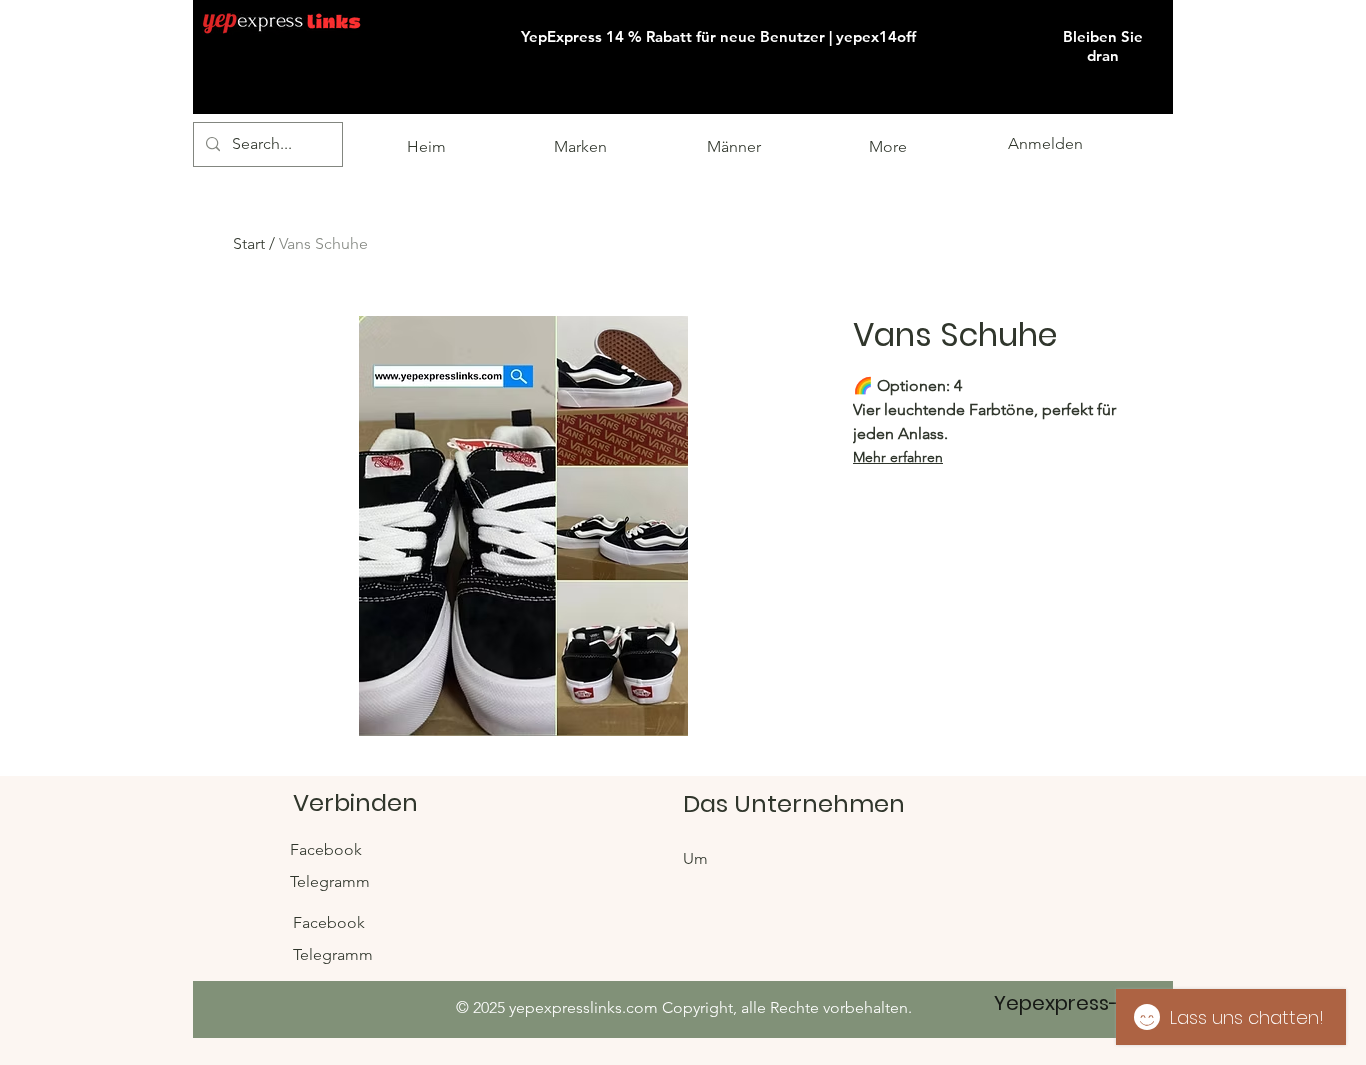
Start (249, 243)
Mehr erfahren (898, 457)
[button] (1170, 1)
